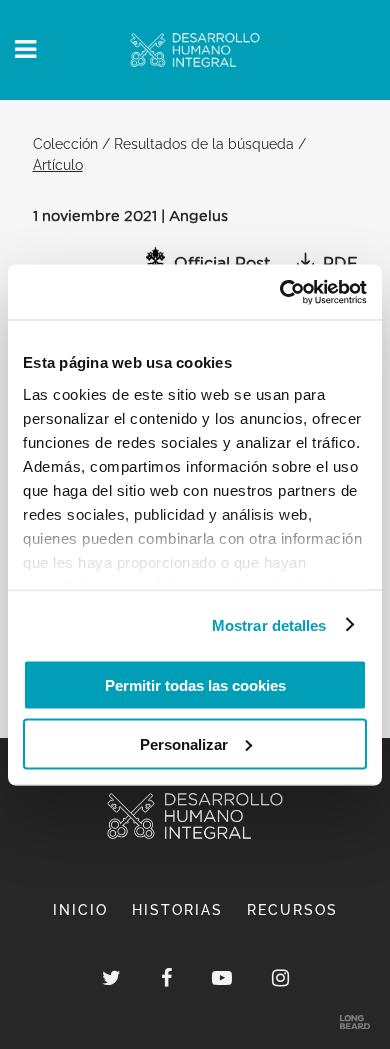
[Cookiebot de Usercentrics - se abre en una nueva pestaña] (280, 292)
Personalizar (184, 743)
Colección (65, 143)
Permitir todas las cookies (195, 685)
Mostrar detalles (269, 624)
